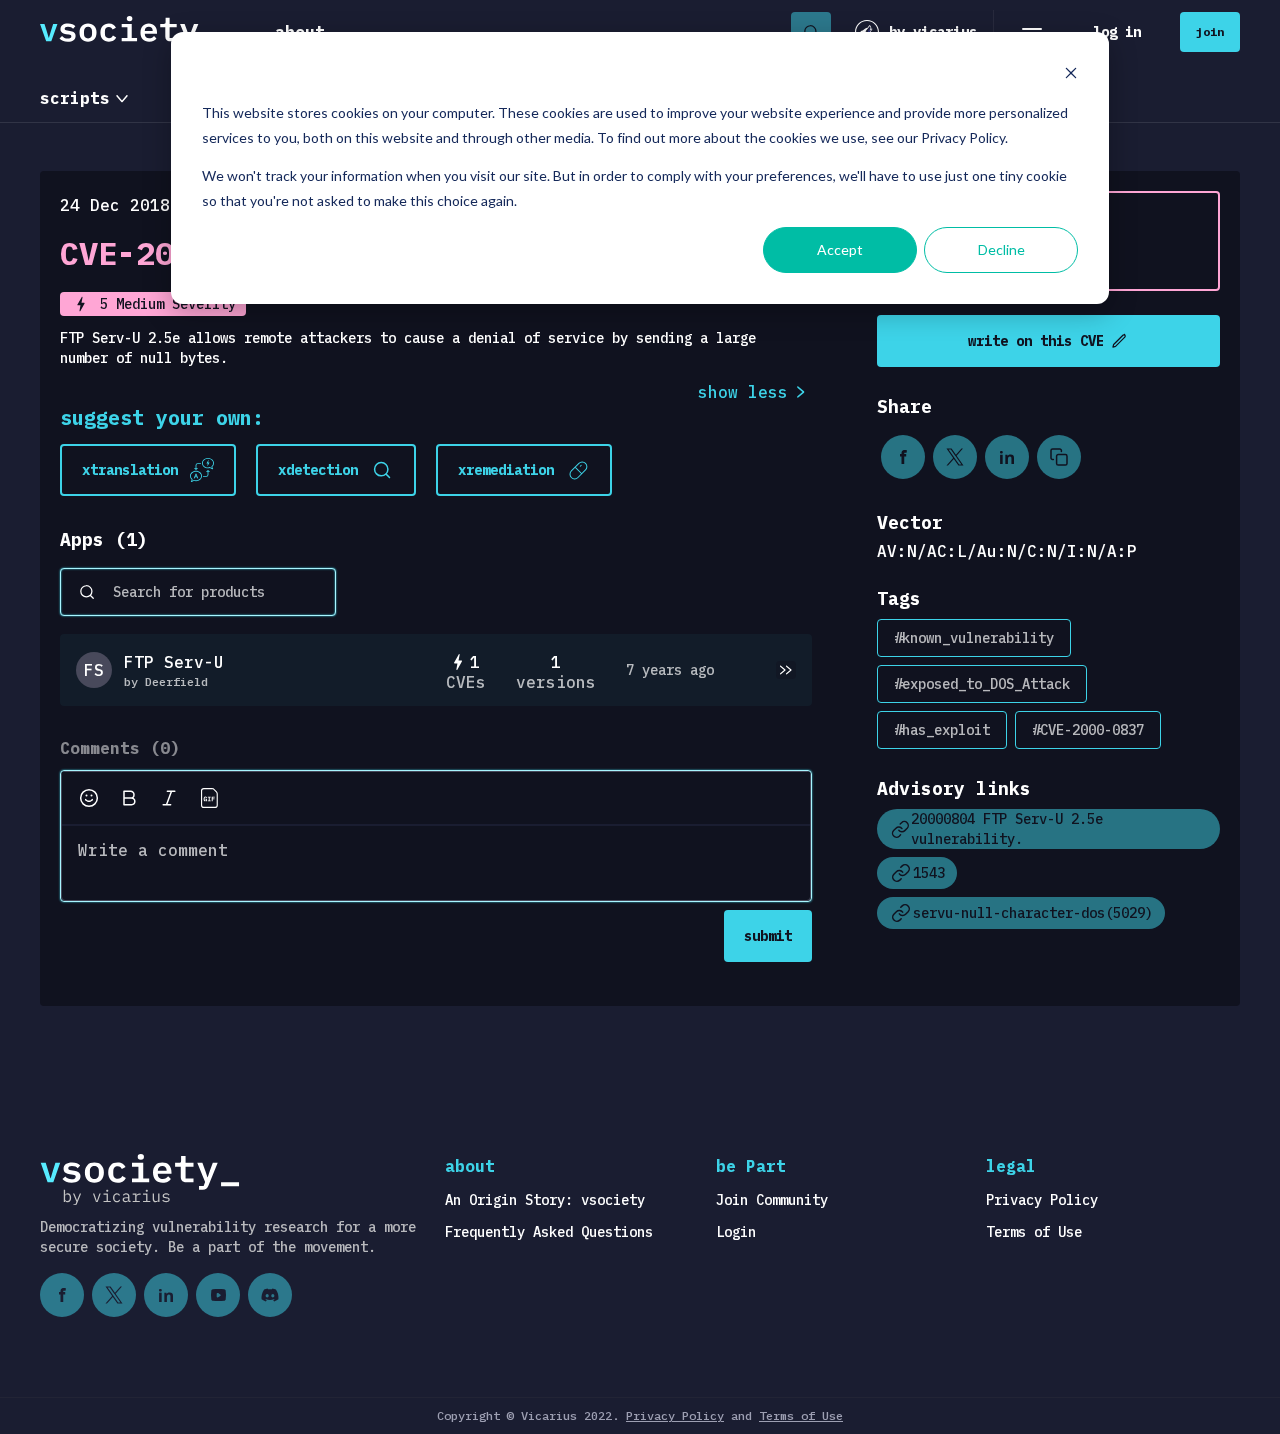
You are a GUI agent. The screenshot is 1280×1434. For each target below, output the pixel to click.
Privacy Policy (1042, 1200)
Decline (1001, 249)
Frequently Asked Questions (549, 1232)
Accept (840, 249)
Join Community (772, 1200)
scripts (75, 98)
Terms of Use (1034, 1232)
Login (736, 1232)
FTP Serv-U (174, 662)
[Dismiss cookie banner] (1071, 75)
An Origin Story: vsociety (545, 1200)
